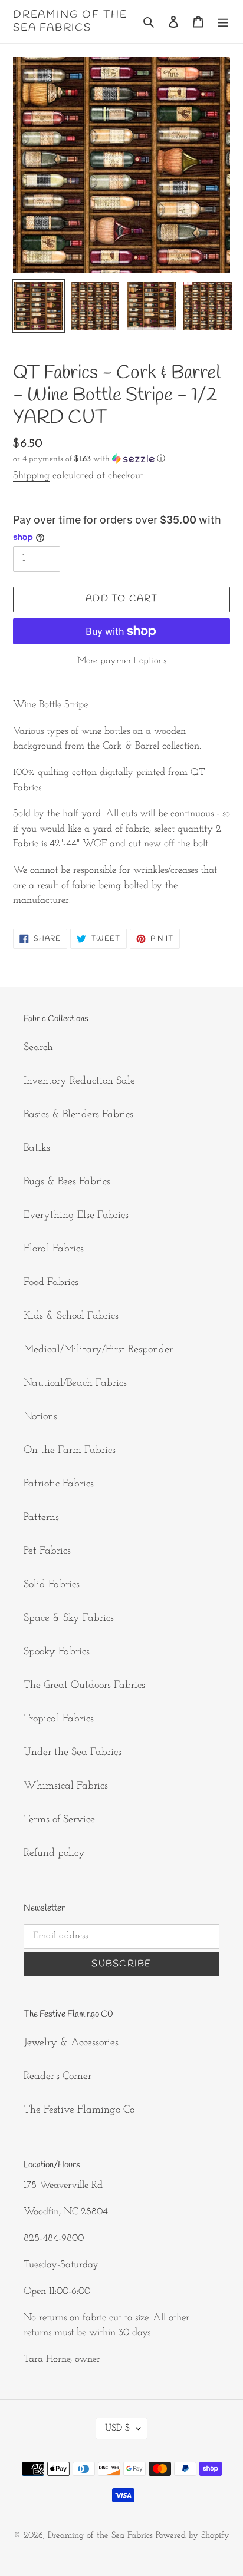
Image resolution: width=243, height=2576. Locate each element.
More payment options (122, 661)
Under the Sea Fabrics (73, 1753)
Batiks (37, 1148)
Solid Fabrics (52, 1585)
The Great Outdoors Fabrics (84, 1686)
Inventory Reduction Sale (79, 1081)
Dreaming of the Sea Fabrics (70, 21)
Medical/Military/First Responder (98, 1350)
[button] (89, 459)
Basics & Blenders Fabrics (78, 1115)
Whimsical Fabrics (66, 1786)
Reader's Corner (58, 2077)
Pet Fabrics (47, 1551)
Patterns (41, 1518)
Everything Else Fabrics (76, 1216)
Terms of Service (59, 1820)
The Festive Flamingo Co (79, 2110)
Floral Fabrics (54, 1249)
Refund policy (54, 1853)
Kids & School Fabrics (71, 1316)
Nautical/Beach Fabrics (75, 1383)
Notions (40, 1417)
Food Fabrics (51, 1283)
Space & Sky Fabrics (69, 1618)
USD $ (118, 2428)
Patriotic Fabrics (59, 1484)
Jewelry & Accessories (71, 2043)
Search (38, 1048)
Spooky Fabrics (57, 1652)
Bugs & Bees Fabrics (67, 1182)
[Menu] (223, 21)
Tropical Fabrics (59, 1719)
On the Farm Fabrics (70, 1451)
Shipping (31, 476)
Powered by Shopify (193, 2536)
